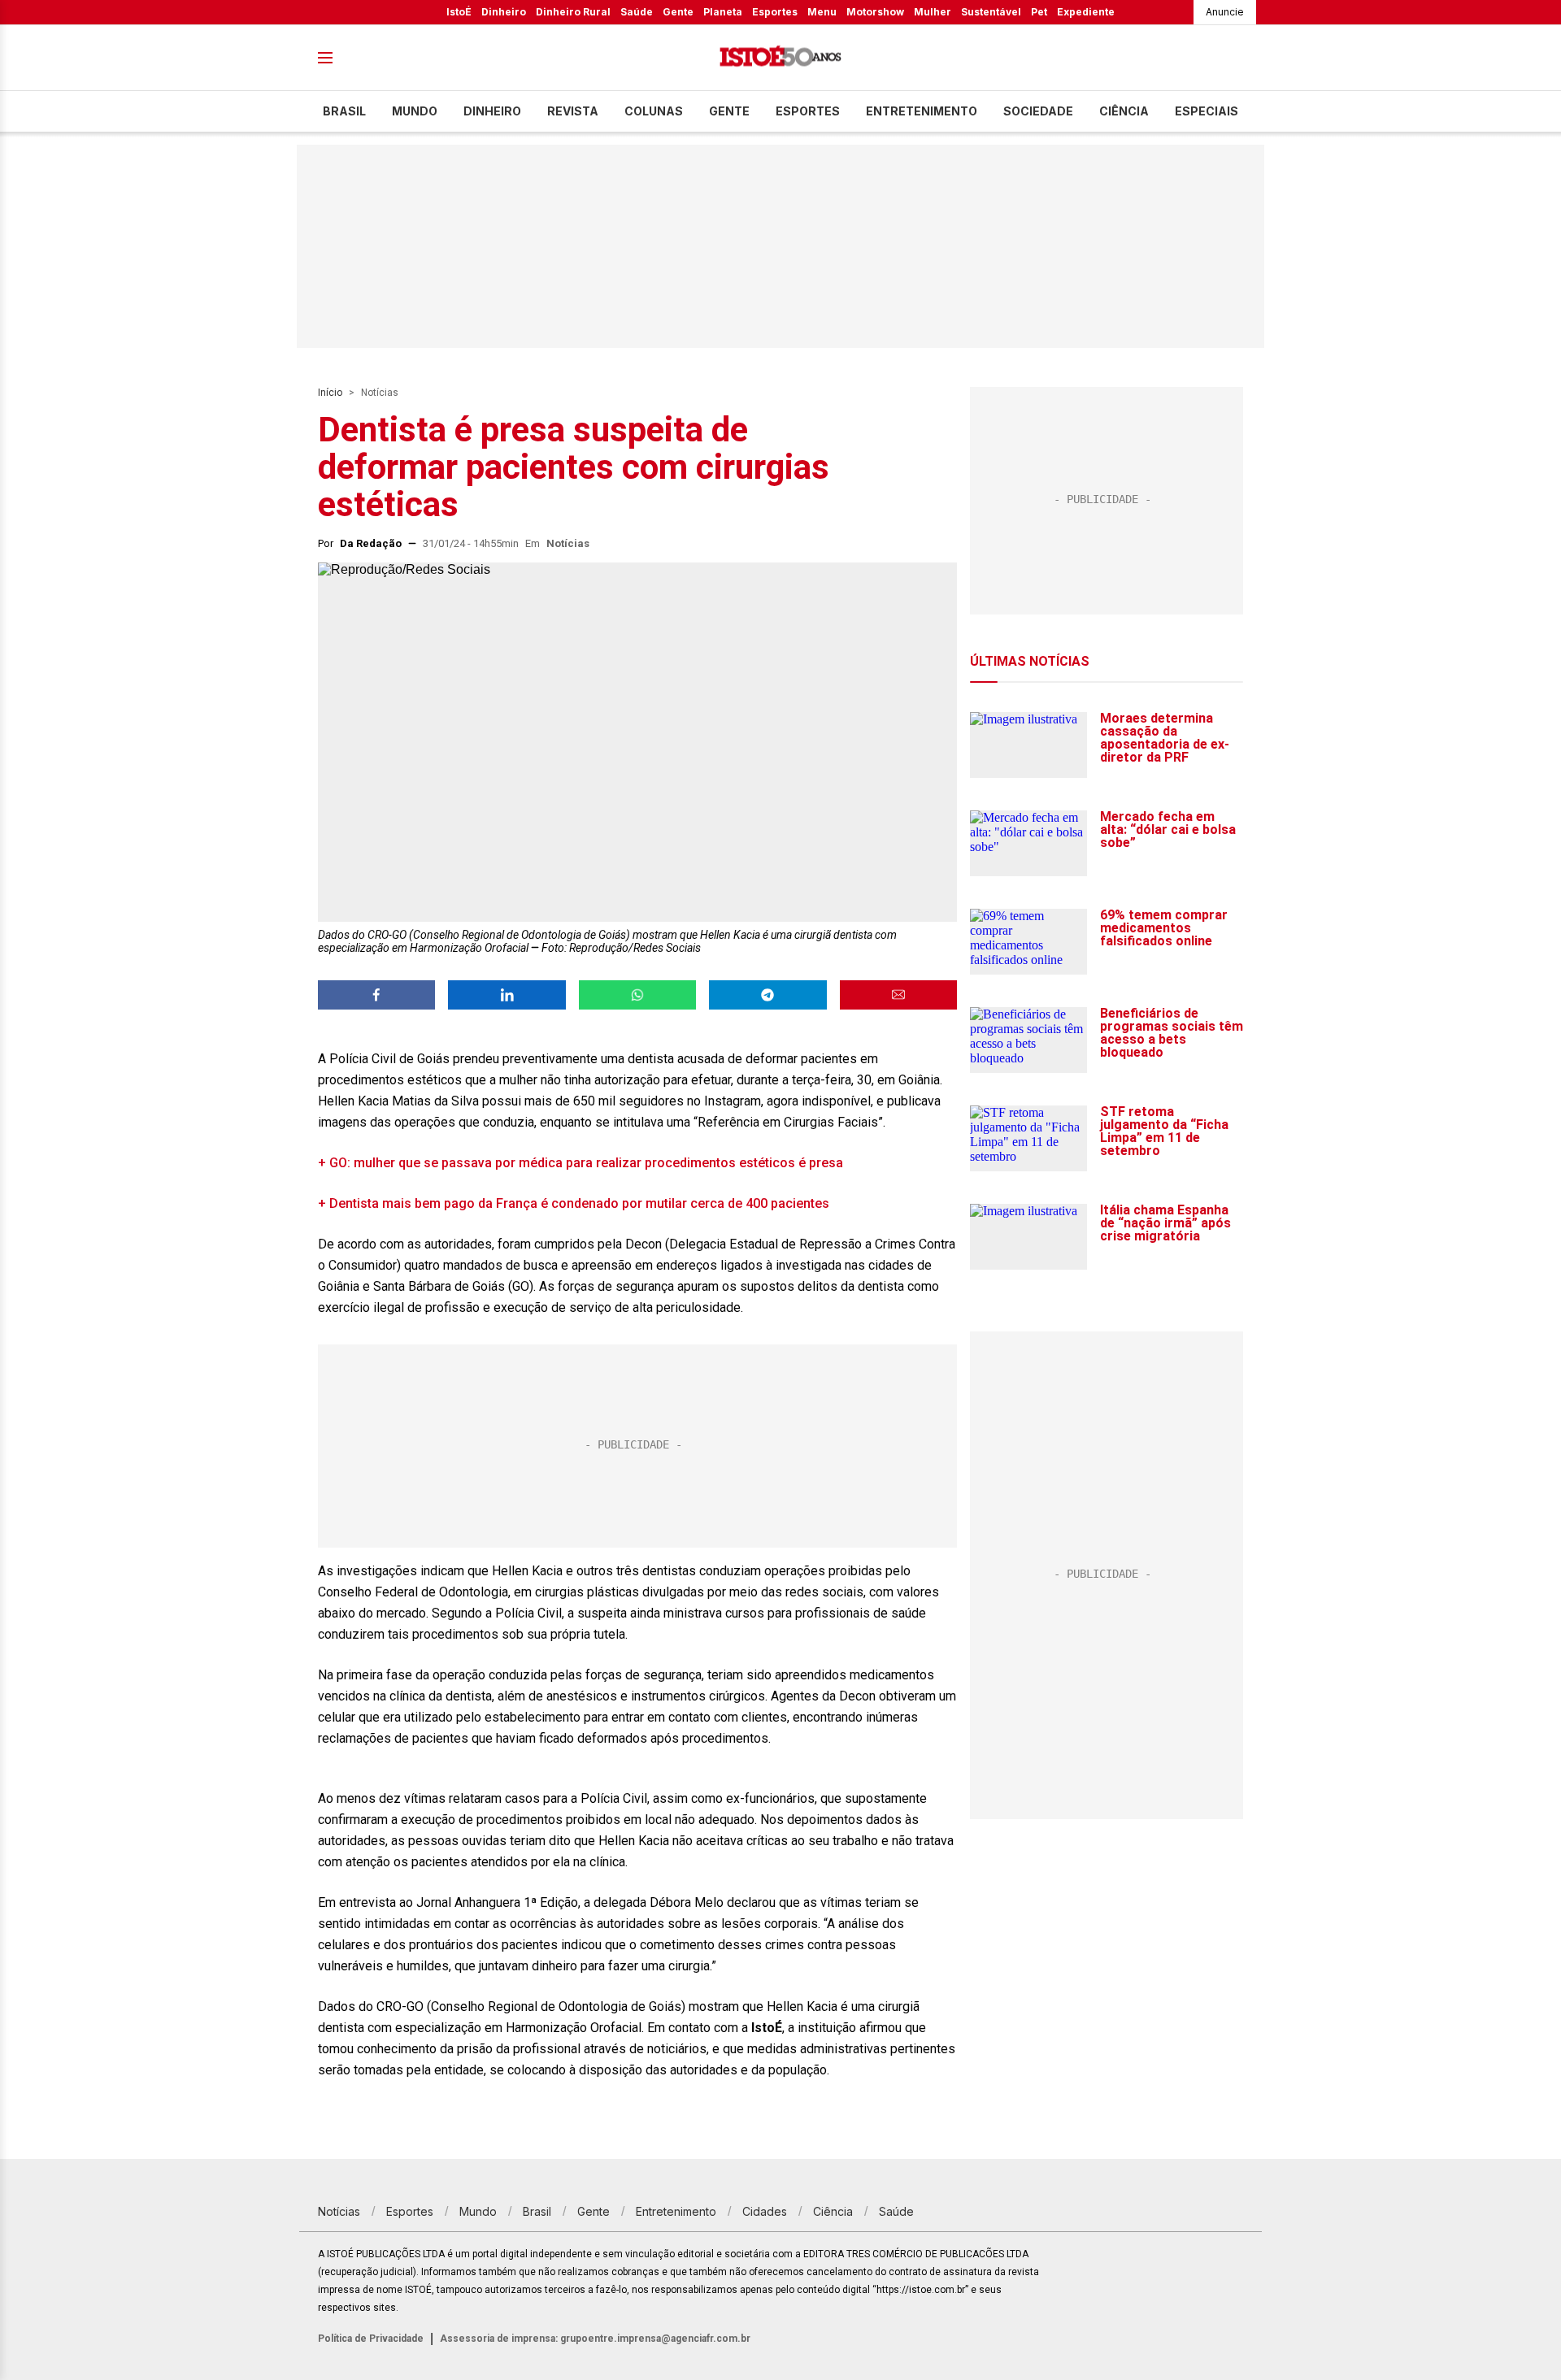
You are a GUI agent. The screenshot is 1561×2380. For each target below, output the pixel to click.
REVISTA (573, 111)
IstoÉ (459, 12)
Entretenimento (922, 111)
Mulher (933, 12)
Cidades (765, 2211)
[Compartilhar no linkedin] (507, 995)
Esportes (775, 12)
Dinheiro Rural (573, 12)
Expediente (1086, 12)
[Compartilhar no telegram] (767, 995)
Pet (1039, 12)
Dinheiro (504, 12)
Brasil (344, 111)
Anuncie (1225, 12)
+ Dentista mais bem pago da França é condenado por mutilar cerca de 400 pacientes (574, 1203)
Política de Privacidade (371, 2339)
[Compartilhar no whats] (637, 995)
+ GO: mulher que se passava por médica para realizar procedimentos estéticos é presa (580, 1163)
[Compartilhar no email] (898, 995)
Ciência (1124, 111)
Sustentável (991, 12)
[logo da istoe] (780, 58)
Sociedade (1038, 111)
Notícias (380, 393)
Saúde (637, 12)
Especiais (1207, 111)
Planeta (723, 12)
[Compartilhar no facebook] (376, 995)
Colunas (654, 111)
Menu (822, 12)
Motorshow (875, 12)
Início (330, 393)
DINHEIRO (492, 111)
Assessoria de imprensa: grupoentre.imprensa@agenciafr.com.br (595, 2339)
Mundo (415, 111)
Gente (678, 12)
